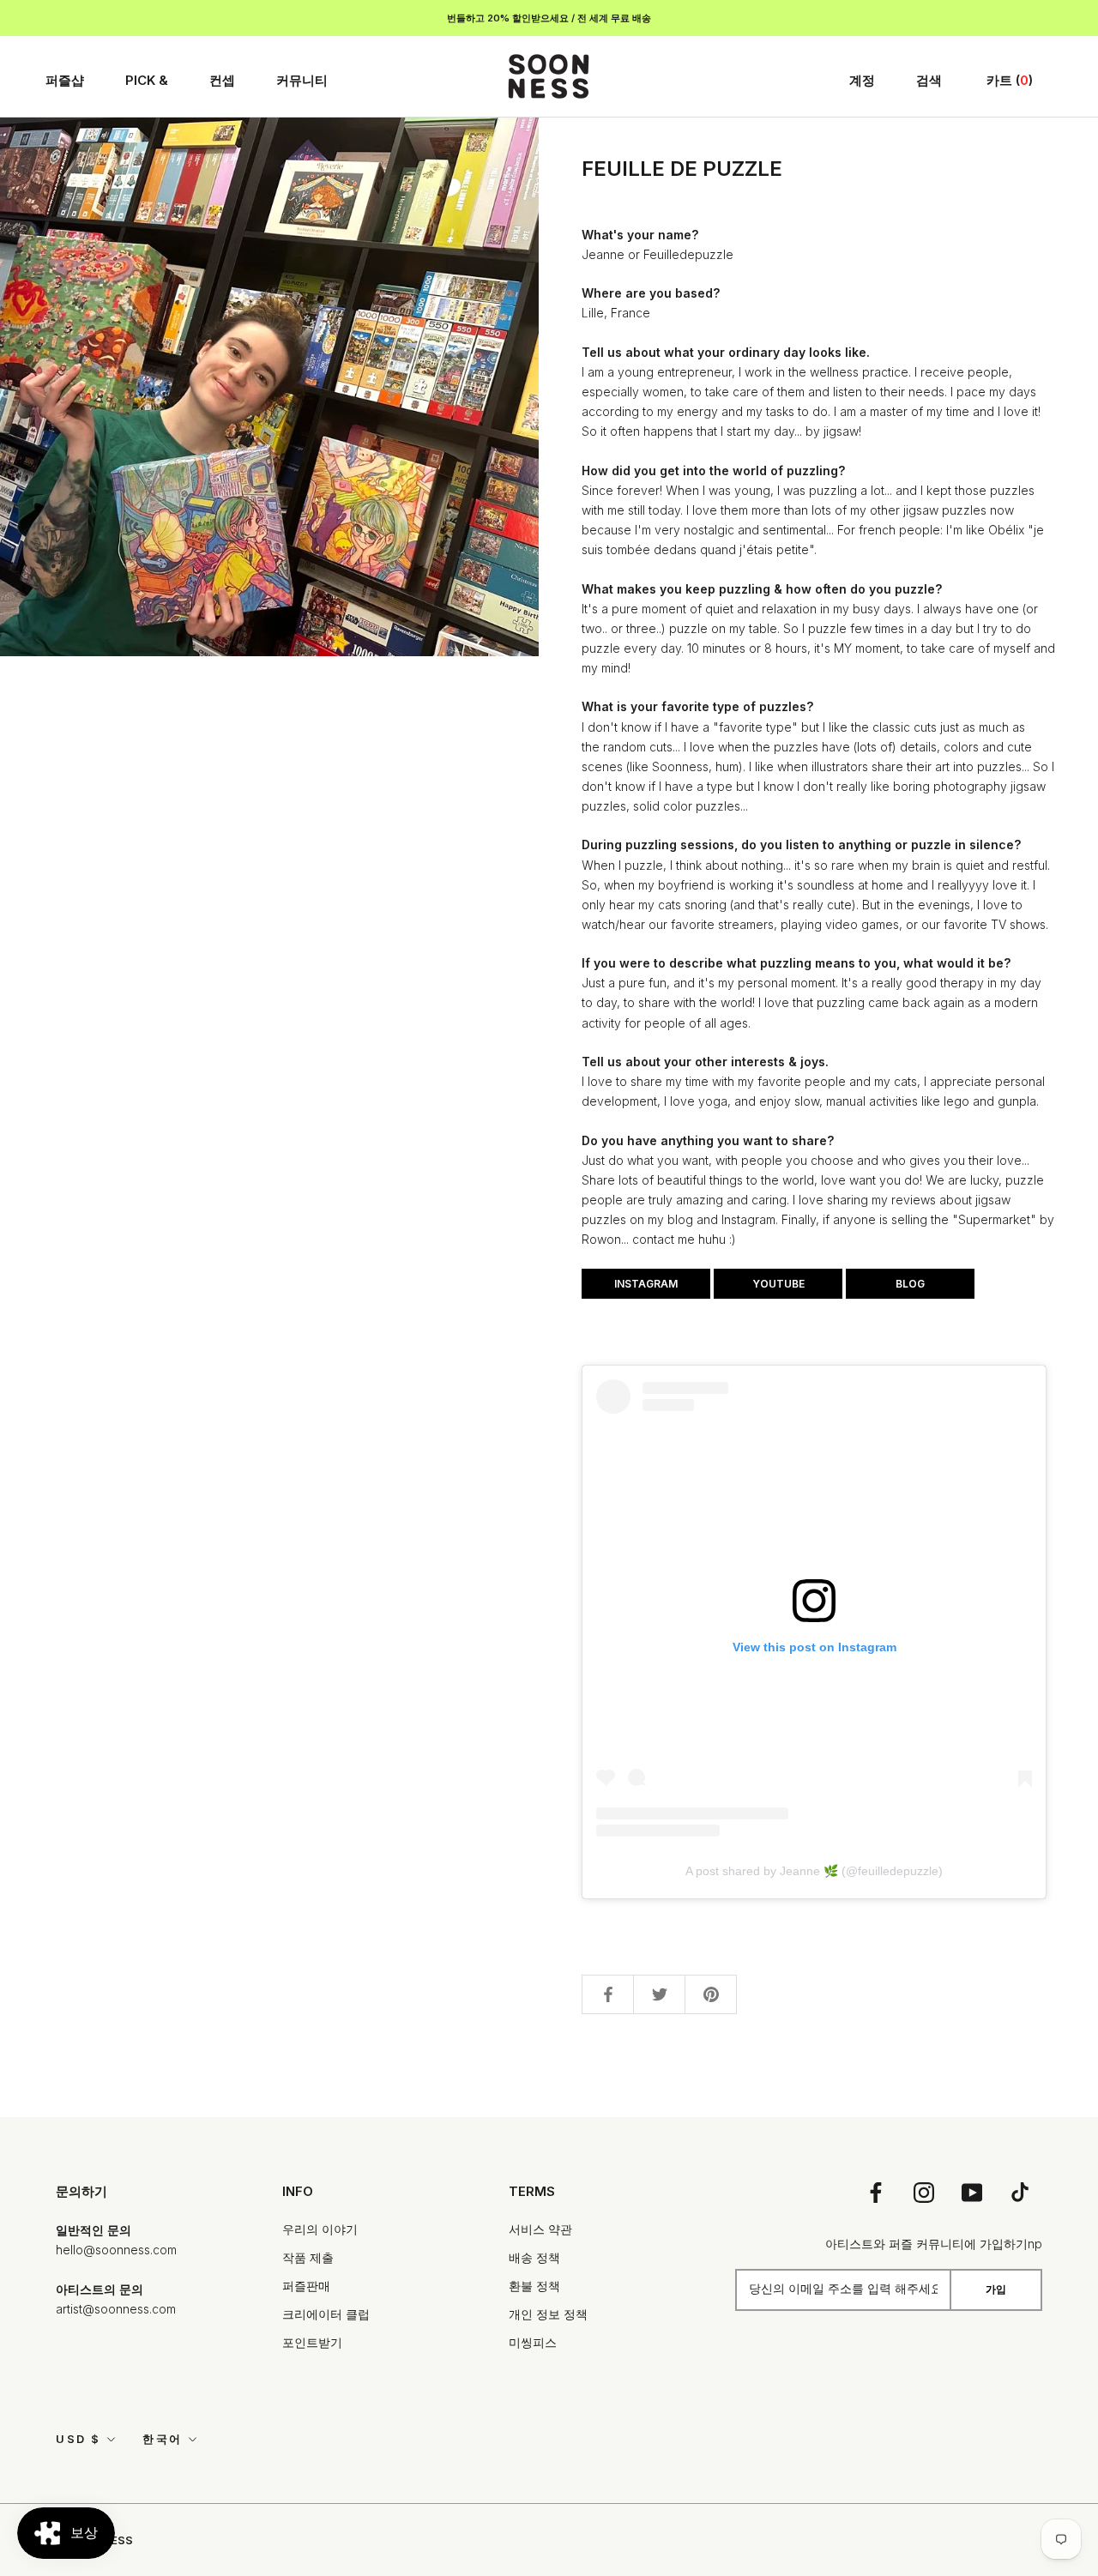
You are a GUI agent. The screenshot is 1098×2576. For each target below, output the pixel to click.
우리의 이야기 (320, 2229)
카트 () (1010, 80)
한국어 (163, 2439)
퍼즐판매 (306, 2286)
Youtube (778, 1284)
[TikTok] (1020, 2192)
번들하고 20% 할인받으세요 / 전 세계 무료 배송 (549, 18)
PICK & (147, 80)
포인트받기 (312, 2342)
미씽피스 (533, 2342)
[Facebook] (876, 2192)
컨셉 (222, 80)
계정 (862, 80)
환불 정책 (534, 2286)
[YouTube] (972, 2192)
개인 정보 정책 (548, 2314)
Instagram (646, 1284)
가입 (996, 2289)
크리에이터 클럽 (326, 2314)
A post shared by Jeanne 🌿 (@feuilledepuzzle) (814, 1871)
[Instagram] (924, 2192)
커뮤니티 (302, 80)
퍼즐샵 (65, 80)
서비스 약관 (540, 2229)
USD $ (78, 2439)
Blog (910, 1284)
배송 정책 (534, 2257)
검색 (929, 80)
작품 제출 (308, 2257)
